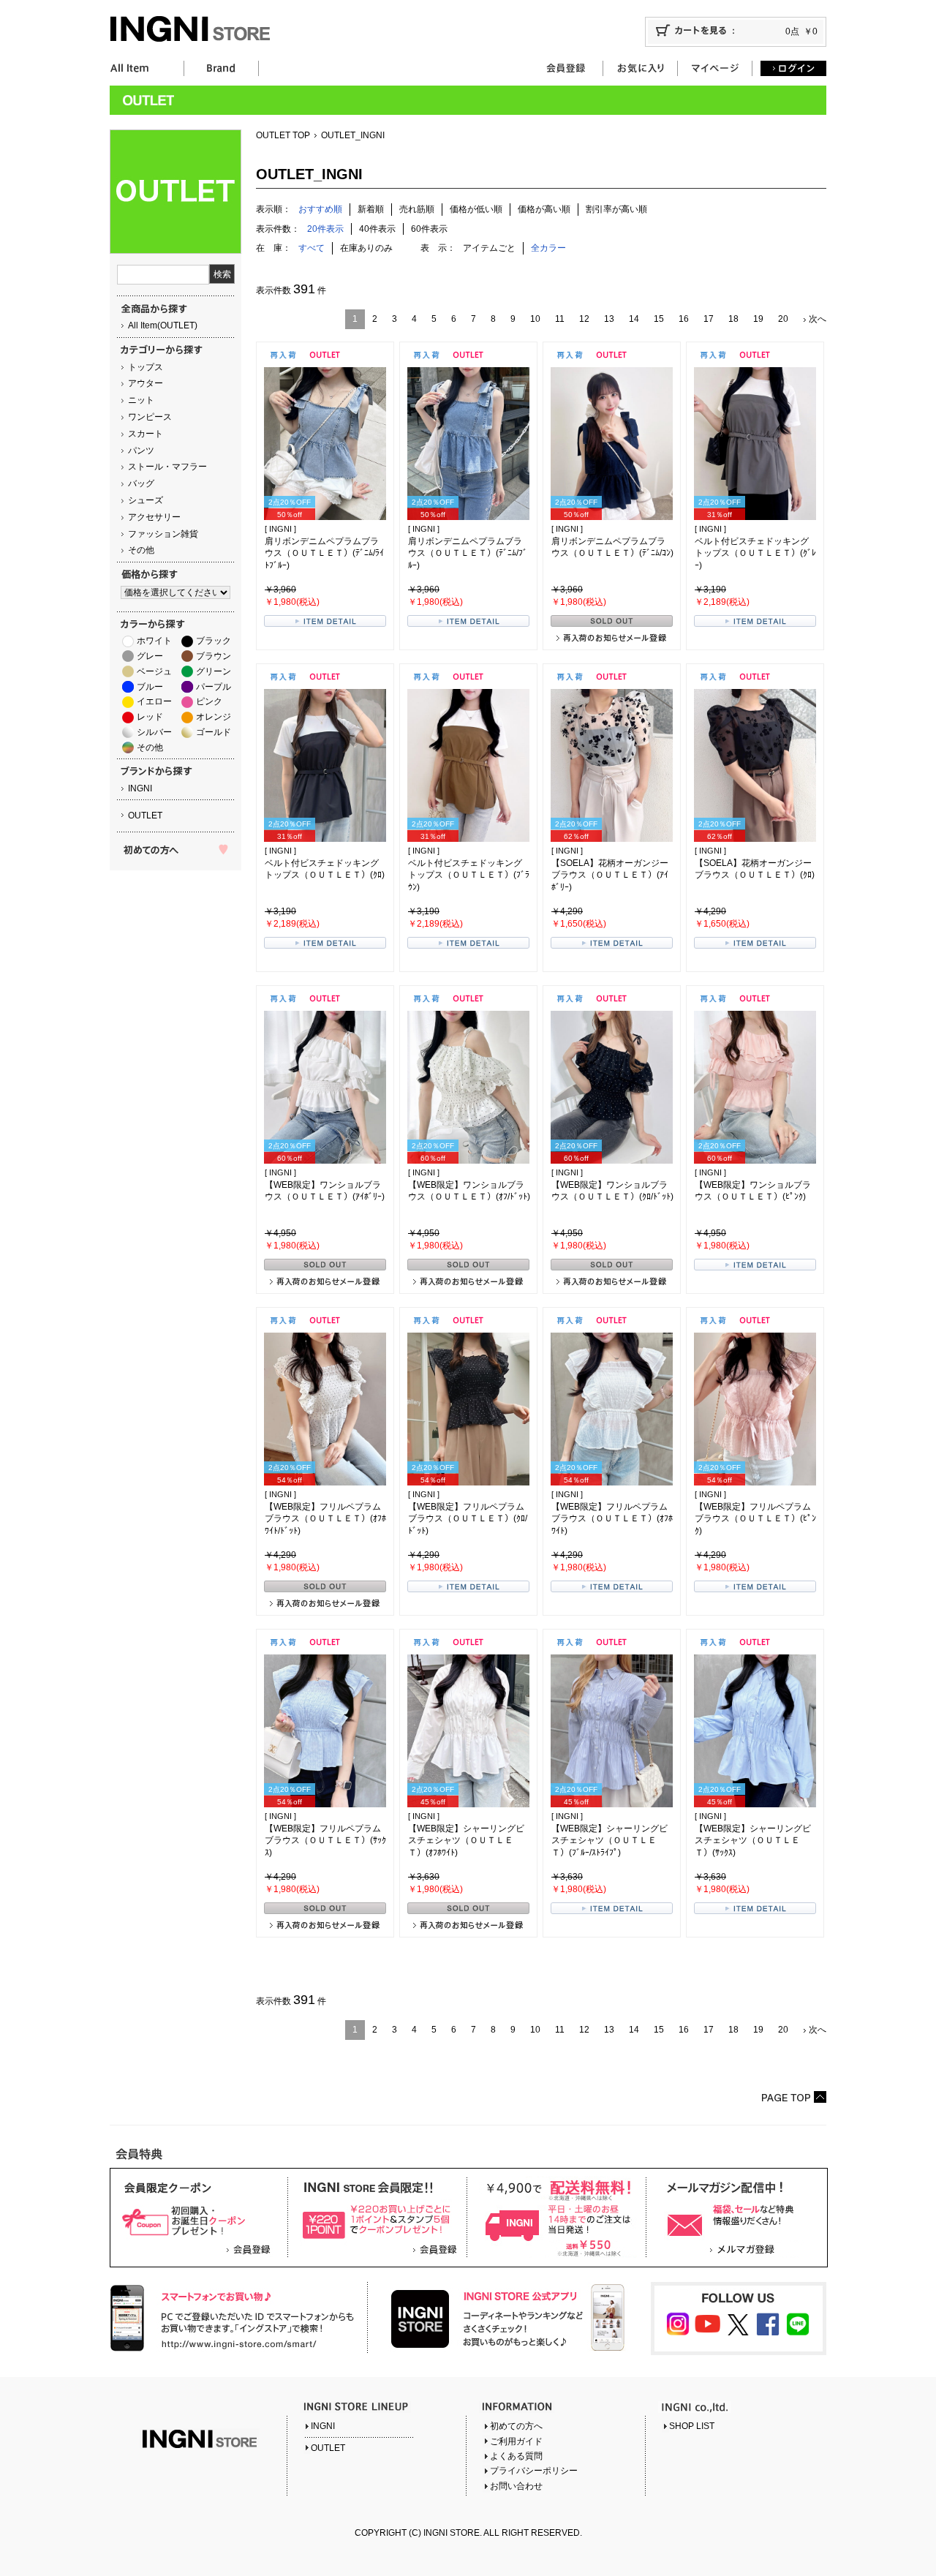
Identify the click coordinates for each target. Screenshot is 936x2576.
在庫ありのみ (366, 248)
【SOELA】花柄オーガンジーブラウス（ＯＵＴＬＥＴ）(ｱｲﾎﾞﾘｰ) (610, 875)
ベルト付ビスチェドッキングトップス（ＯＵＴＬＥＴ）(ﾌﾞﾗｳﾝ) (469, 875)
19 (758, 319)
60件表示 (429, 229)
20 (783, 319)
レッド (150, 717)
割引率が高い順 (616, 209)
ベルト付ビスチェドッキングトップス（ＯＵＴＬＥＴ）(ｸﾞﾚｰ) (755, 554)
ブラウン (214, 656)
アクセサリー (154, 517)
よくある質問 (516, 2456)
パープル (214, 687)
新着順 (371, 209)
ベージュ (154, 671)
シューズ (146, 500)
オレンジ (214, 717)
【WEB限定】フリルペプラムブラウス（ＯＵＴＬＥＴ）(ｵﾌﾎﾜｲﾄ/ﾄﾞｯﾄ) (325, 1519)
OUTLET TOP (283, 135)
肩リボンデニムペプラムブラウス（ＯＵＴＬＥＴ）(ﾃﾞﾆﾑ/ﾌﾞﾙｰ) (468, 554)
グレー (150, 656)
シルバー (154, 732)
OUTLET (145, 816)
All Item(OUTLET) (163, 325)
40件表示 (377, 229)
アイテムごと (489, 248)
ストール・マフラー (167, 467)
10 (535, 319)
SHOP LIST (692, 2426)
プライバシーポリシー (534, 2471)
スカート (146, 434)
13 (609, 319)
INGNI (140, 788)
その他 (141, 550)
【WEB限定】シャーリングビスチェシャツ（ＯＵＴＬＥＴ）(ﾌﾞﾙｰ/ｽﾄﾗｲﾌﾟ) (609, 1841)
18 (733, 319)
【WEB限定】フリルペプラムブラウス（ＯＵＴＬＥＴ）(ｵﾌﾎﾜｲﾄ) (612, 1519)
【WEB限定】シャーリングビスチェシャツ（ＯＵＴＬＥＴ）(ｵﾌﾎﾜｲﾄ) (466, 1841)
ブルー (150, 687)
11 (560, 319)
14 (634, 319)
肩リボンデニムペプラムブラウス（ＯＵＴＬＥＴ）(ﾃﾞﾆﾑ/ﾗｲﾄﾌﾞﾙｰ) (324, 554)
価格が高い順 (544, 209)
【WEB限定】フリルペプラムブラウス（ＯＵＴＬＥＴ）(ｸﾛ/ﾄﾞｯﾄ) (468, 1519)
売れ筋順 (417, 209)
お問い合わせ (516, 2486)
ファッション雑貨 (163, 534)
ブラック (214, 641)
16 (684, 319)
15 (659, 319)
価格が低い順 (476, 209)
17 (709, 319)
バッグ (141, 483)
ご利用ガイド (516, 2441)
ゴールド (214, 732)
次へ (818, 319)
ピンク (209, 701)
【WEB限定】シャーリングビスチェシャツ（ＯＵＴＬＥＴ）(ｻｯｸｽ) (753, 1841)
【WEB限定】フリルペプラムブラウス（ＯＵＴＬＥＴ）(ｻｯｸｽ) (325, 1841)
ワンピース (150, 417)
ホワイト (154, 641)
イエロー (154, 701)
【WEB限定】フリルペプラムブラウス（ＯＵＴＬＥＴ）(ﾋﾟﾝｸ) (755, 1519)
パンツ (141, 451)
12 (584, 319)
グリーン (214, 671)
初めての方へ (516, 2426)
